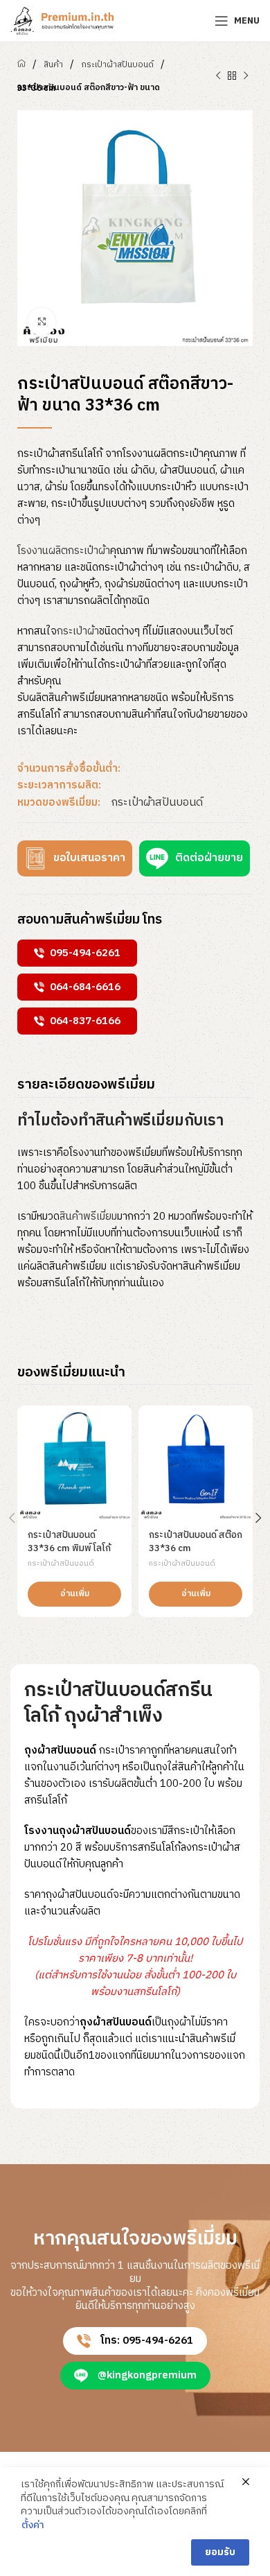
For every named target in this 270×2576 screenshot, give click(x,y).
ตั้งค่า (33, 2525)
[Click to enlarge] (42, 322)
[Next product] (246, 76)
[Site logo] (62, 20)
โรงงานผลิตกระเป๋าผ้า (64, 551)
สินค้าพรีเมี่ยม (88, 1217)
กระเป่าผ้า (78, 631)
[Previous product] (218, 76)
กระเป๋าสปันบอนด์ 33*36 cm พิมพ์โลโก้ (69, 1542)
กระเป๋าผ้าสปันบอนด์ (117, 65)
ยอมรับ (220, 2552)
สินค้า (53, 65)
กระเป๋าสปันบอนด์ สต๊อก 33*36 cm (196, 1542)
